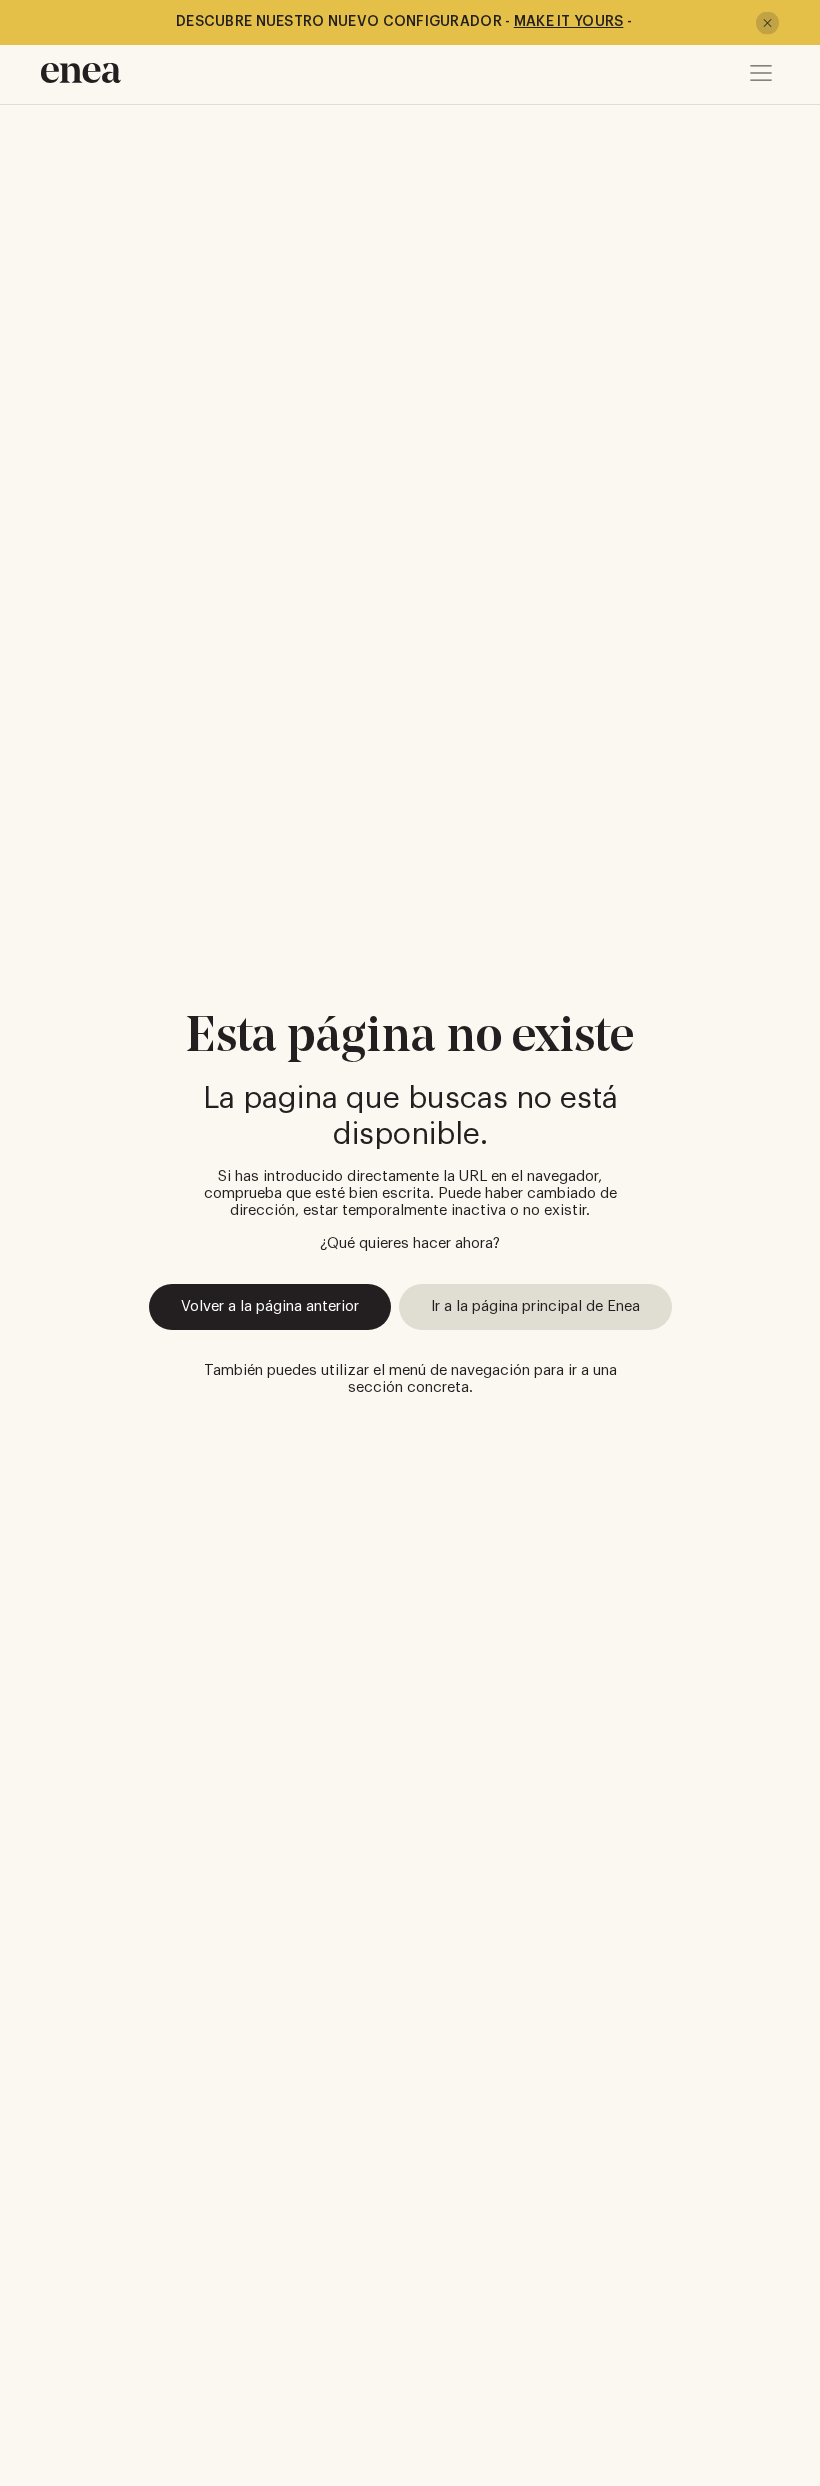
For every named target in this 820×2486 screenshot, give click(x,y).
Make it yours (569, 22)
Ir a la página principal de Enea (535, 1306)
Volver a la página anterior (270, 1306)
